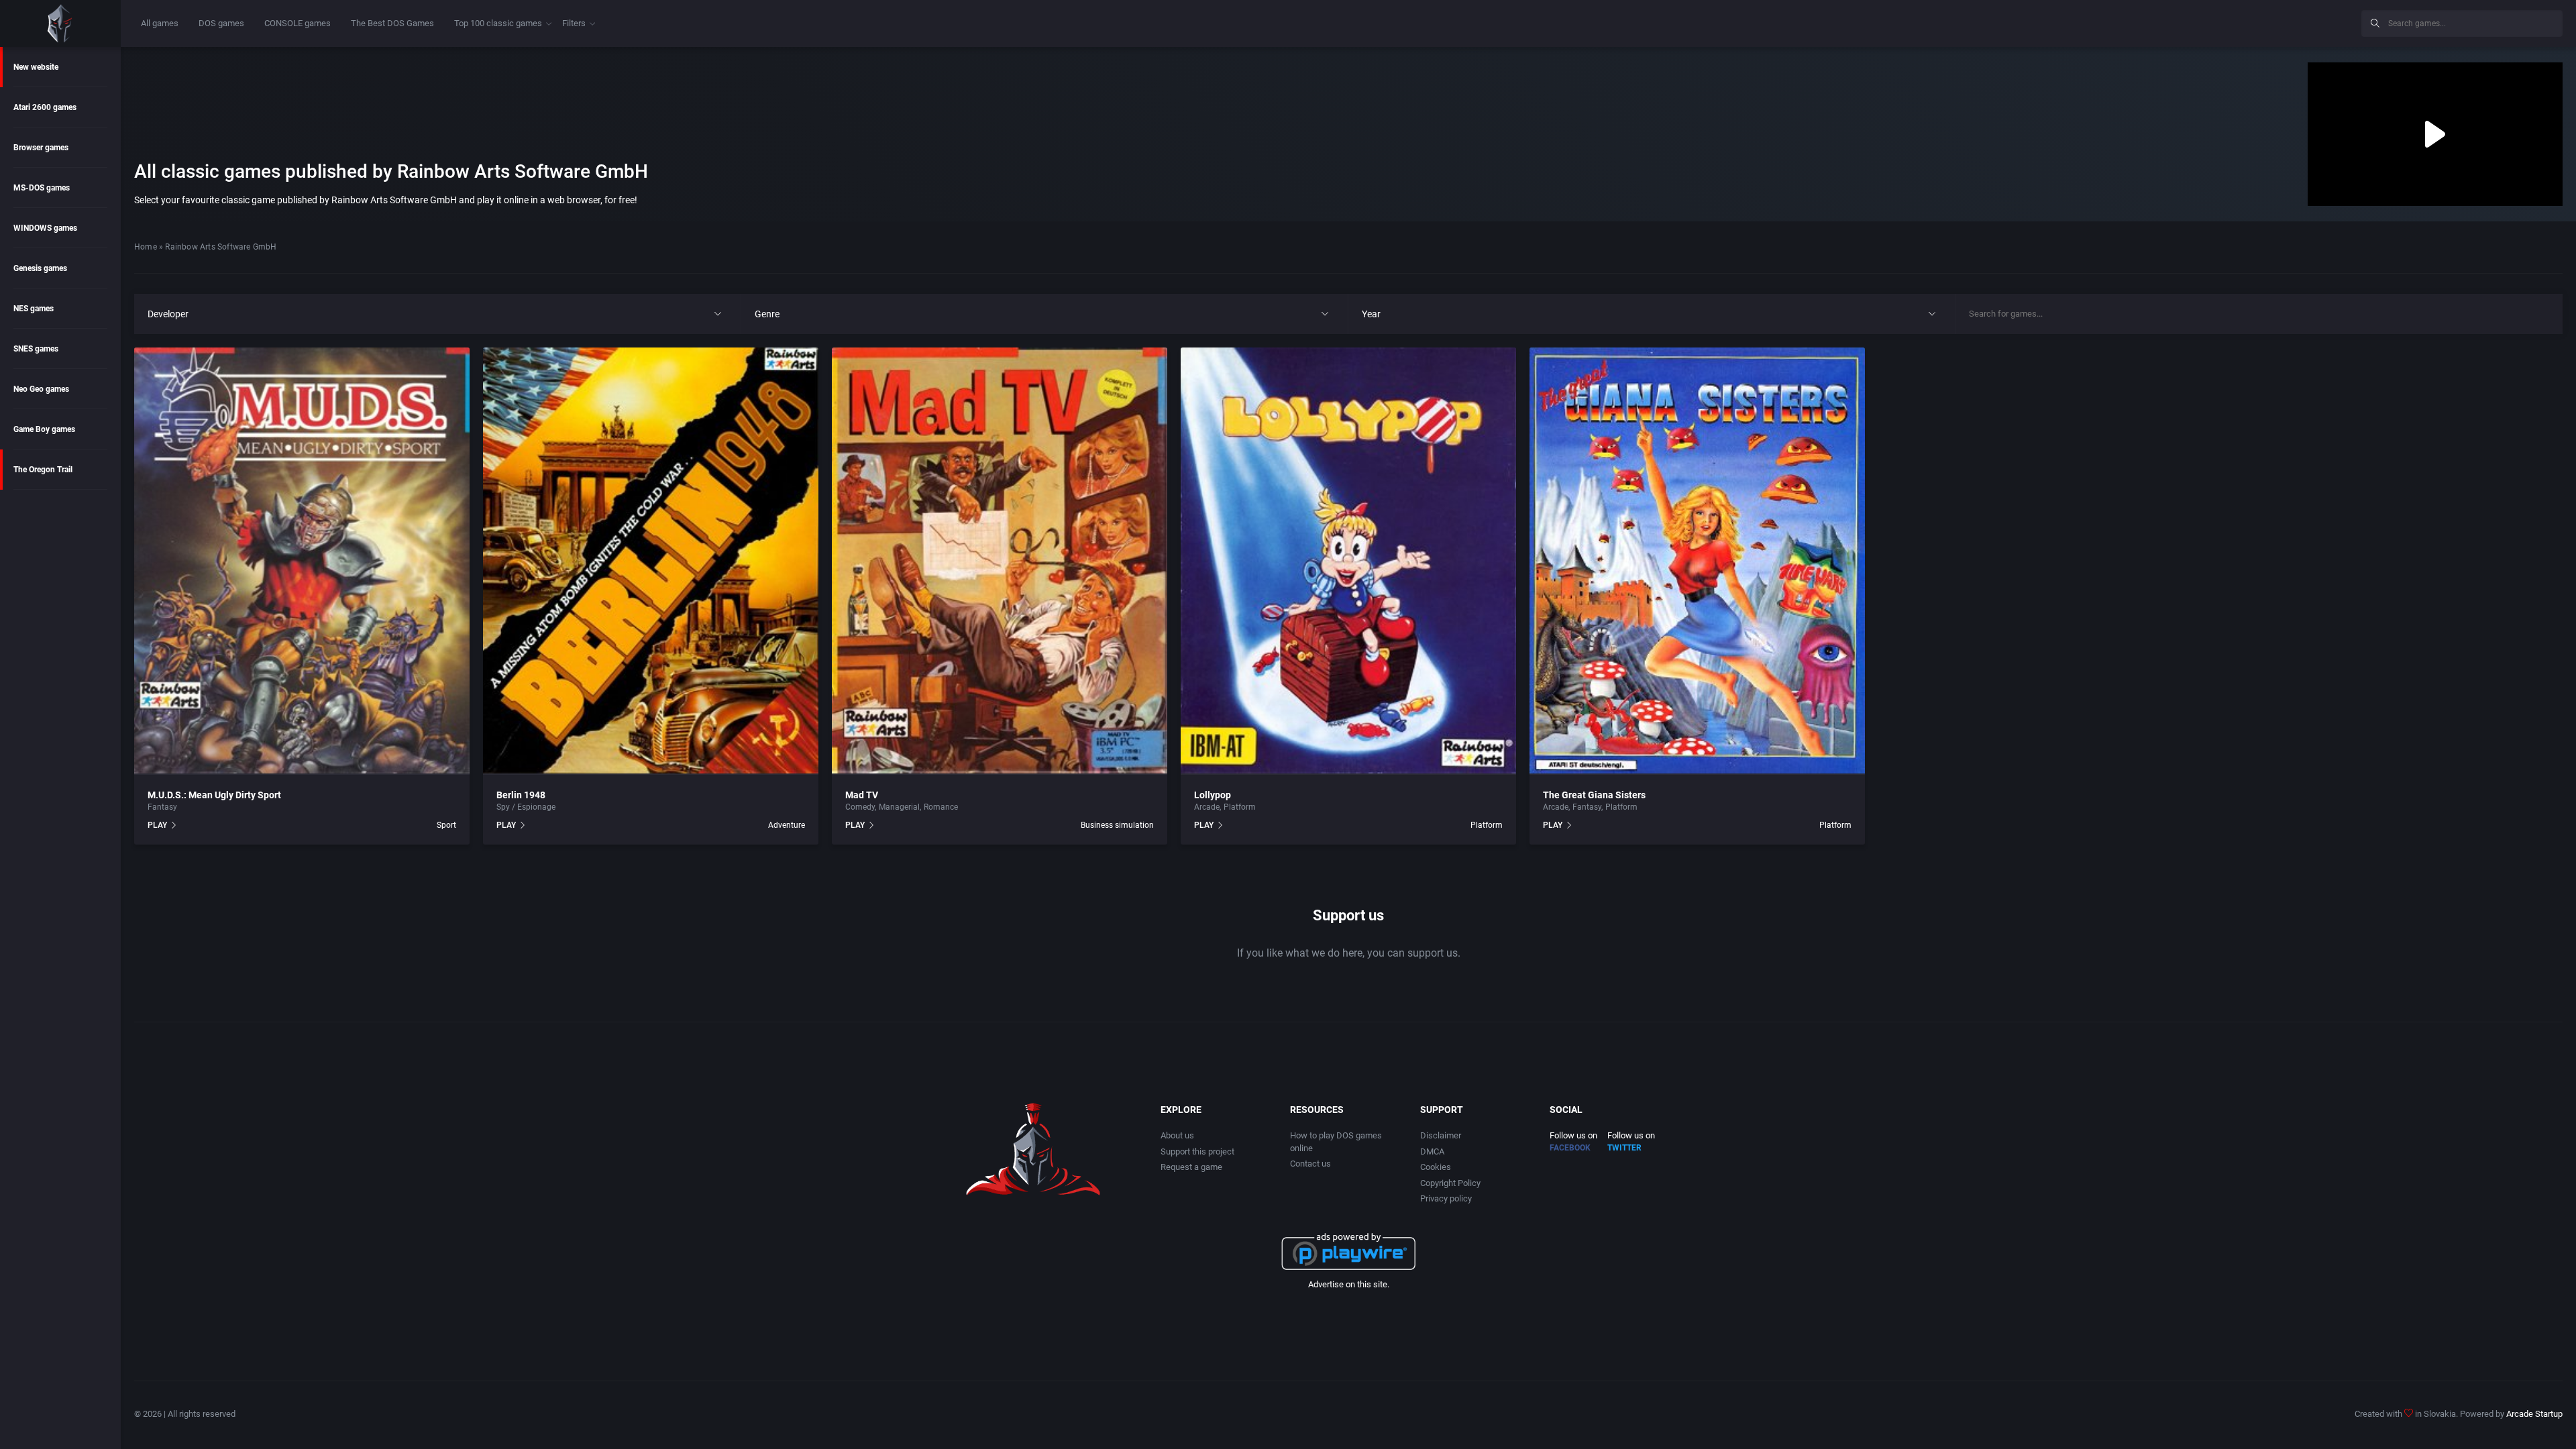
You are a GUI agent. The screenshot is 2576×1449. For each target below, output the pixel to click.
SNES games (36, 349)
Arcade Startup (2534, 1414)
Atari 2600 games (45, 107)
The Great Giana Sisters (1594, 795)
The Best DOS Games (392, 23)
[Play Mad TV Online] (1000, 561)
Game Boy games (44, 429)
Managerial (899, 807)
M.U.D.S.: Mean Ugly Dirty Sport (214, 795)
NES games (34, 309)
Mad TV (862, 795)
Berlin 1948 (521, 795)
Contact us (1310, 1164)
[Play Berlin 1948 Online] (651, 561)
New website (36, 67)
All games (160, 23)
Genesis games (40, 268)
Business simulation (1117, 825)
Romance (941, 807)
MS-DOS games (42, 188)
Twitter (1624, 1148)
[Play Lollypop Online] (1348, 561)
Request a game (1191, 1167)
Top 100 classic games (498, 23)
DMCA (1432, 1151)
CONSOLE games (298, 23)
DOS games (221, 23)
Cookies (1436, 1167)
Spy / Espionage (526, 807)
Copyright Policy (1450, 1183)
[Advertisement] (2241, 21)
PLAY (157, 825)
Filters (574, 23)
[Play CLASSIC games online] (60, 23)
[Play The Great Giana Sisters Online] (1697, 561)
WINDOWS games (45, 228)
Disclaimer (1441, 1135)
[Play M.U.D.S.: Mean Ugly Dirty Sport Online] (302, 561)
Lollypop (1213, 795)
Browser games (41, 148)
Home (146, 247)
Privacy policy (1446, 1198)
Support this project (1197, 1151)
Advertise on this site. (1349, 1284)
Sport (446, 825)
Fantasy (162, 807)
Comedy (860, 807)
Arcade (1207, 807)
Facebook (1570, 1148)
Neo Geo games (41, 389)
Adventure (787, 825)
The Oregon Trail (43, 470)
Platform (1240, 807)
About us (1177, 1135)
